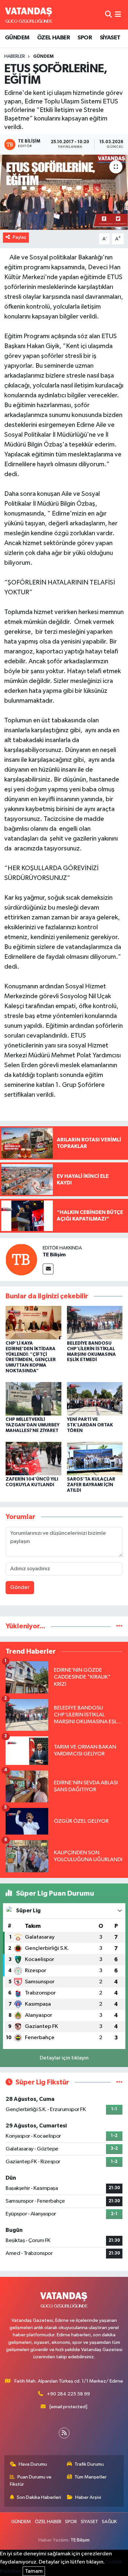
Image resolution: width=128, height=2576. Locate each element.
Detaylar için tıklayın (64, 2058)
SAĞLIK (109, 2522)
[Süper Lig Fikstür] (119, 2082)
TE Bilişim (54, 1255)
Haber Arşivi (88, 2497)
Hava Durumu (33, 2464)
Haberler (15, 56)
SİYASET (110, 38)
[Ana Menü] (118, 15)
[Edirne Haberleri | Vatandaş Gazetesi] (29, 15)
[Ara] (108, 15)
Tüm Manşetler (91, 2477)
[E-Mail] (48, 1269)
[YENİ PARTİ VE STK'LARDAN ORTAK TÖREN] (95, 1399)
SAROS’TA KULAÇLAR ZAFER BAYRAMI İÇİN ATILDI (91, 1485)
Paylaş (20, 237)
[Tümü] (119, 1626)
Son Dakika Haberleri (39, 2497)
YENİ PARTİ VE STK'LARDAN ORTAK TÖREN (90, 1425)
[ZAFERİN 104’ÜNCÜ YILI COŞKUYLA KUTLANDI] (33, 1458)
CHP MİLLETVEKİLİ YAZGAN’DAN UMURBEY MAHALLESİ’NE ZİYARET (32, 1425)
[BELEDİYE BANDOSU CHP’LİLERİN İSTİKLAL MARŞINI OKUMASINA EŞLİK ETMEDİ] (95, 1322)
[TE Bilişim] (21, 1259)
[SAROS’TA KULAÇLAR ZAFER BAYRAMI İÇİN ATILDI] (95, 1458)
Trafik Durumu (89, 2464)
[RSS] (64, 2433)
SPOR (85, 38)
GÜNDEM (17, 38)
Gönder (20, 1587)
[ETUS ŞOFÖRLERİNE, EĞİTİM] (64, 192)
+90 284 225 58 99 (68, 2394)
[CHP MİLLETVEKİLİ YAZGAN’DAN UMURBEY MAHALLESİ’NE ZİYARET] (33, 1399)
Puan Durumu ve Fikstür (31, 2481)
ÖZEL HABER (53, 38)
